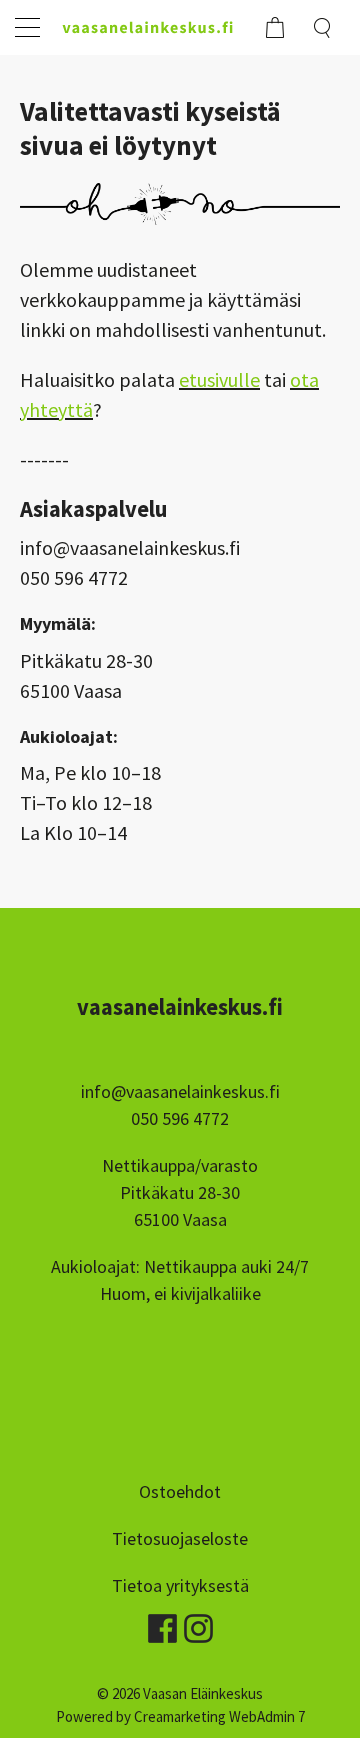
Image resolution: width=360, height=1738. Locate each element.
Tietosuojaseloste (180, 1538)
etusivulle (219, 379)
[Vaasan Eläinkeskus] (152, 27)
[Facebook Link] (164, 1622)
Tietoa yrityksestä (180, 1585)
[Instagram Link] (198, 1622)
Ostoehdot (180, 1491)
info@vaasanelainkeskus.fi (180, 1091)
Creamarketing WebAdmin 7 (219, 1716)
